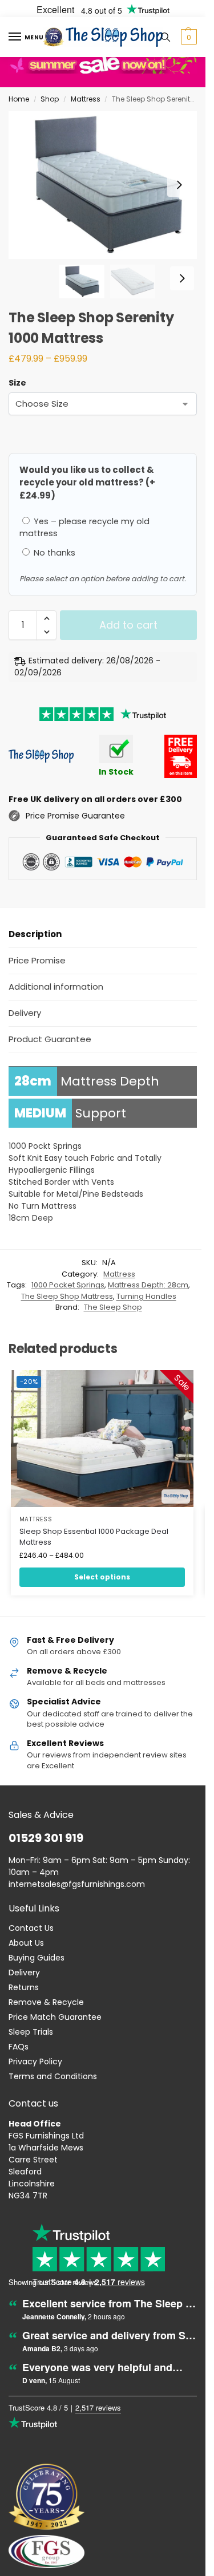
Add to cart (128, 625)
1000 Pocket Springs (68, 1285)
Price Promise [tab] (37, 960)
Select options (102, 1577)
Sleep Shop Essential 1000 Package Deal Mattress (94, 1537)
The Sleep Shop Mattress (67, 1296)
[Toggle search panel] (165, 37)
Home (19, 99)
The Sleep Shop (113, 1307)
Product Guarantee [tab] (50, 1039)
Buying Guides (37, 1958)
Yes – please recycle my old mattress (84, 527)
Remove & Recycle (46, 2002)
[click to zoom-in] (107, 185)
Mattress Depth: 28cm (148, 1285)
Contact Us (31, 1928)
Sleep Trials (31, 2032)
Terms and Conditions (53, 2076)
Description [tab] (35, 934)
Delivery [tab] (25, 1013)
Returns (24, 1987)
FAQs (19, 2047)
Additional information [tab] (56, 987)
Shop (50, 99)
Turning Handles (146, 1296)
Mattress (86, 99)
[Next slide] (179, 185)
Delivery (24, 1972)
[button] (187, 37)
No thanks (53, 553)
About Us (26, 1943)
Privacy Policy (35, 2061)
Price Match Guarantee (55, 2017)
